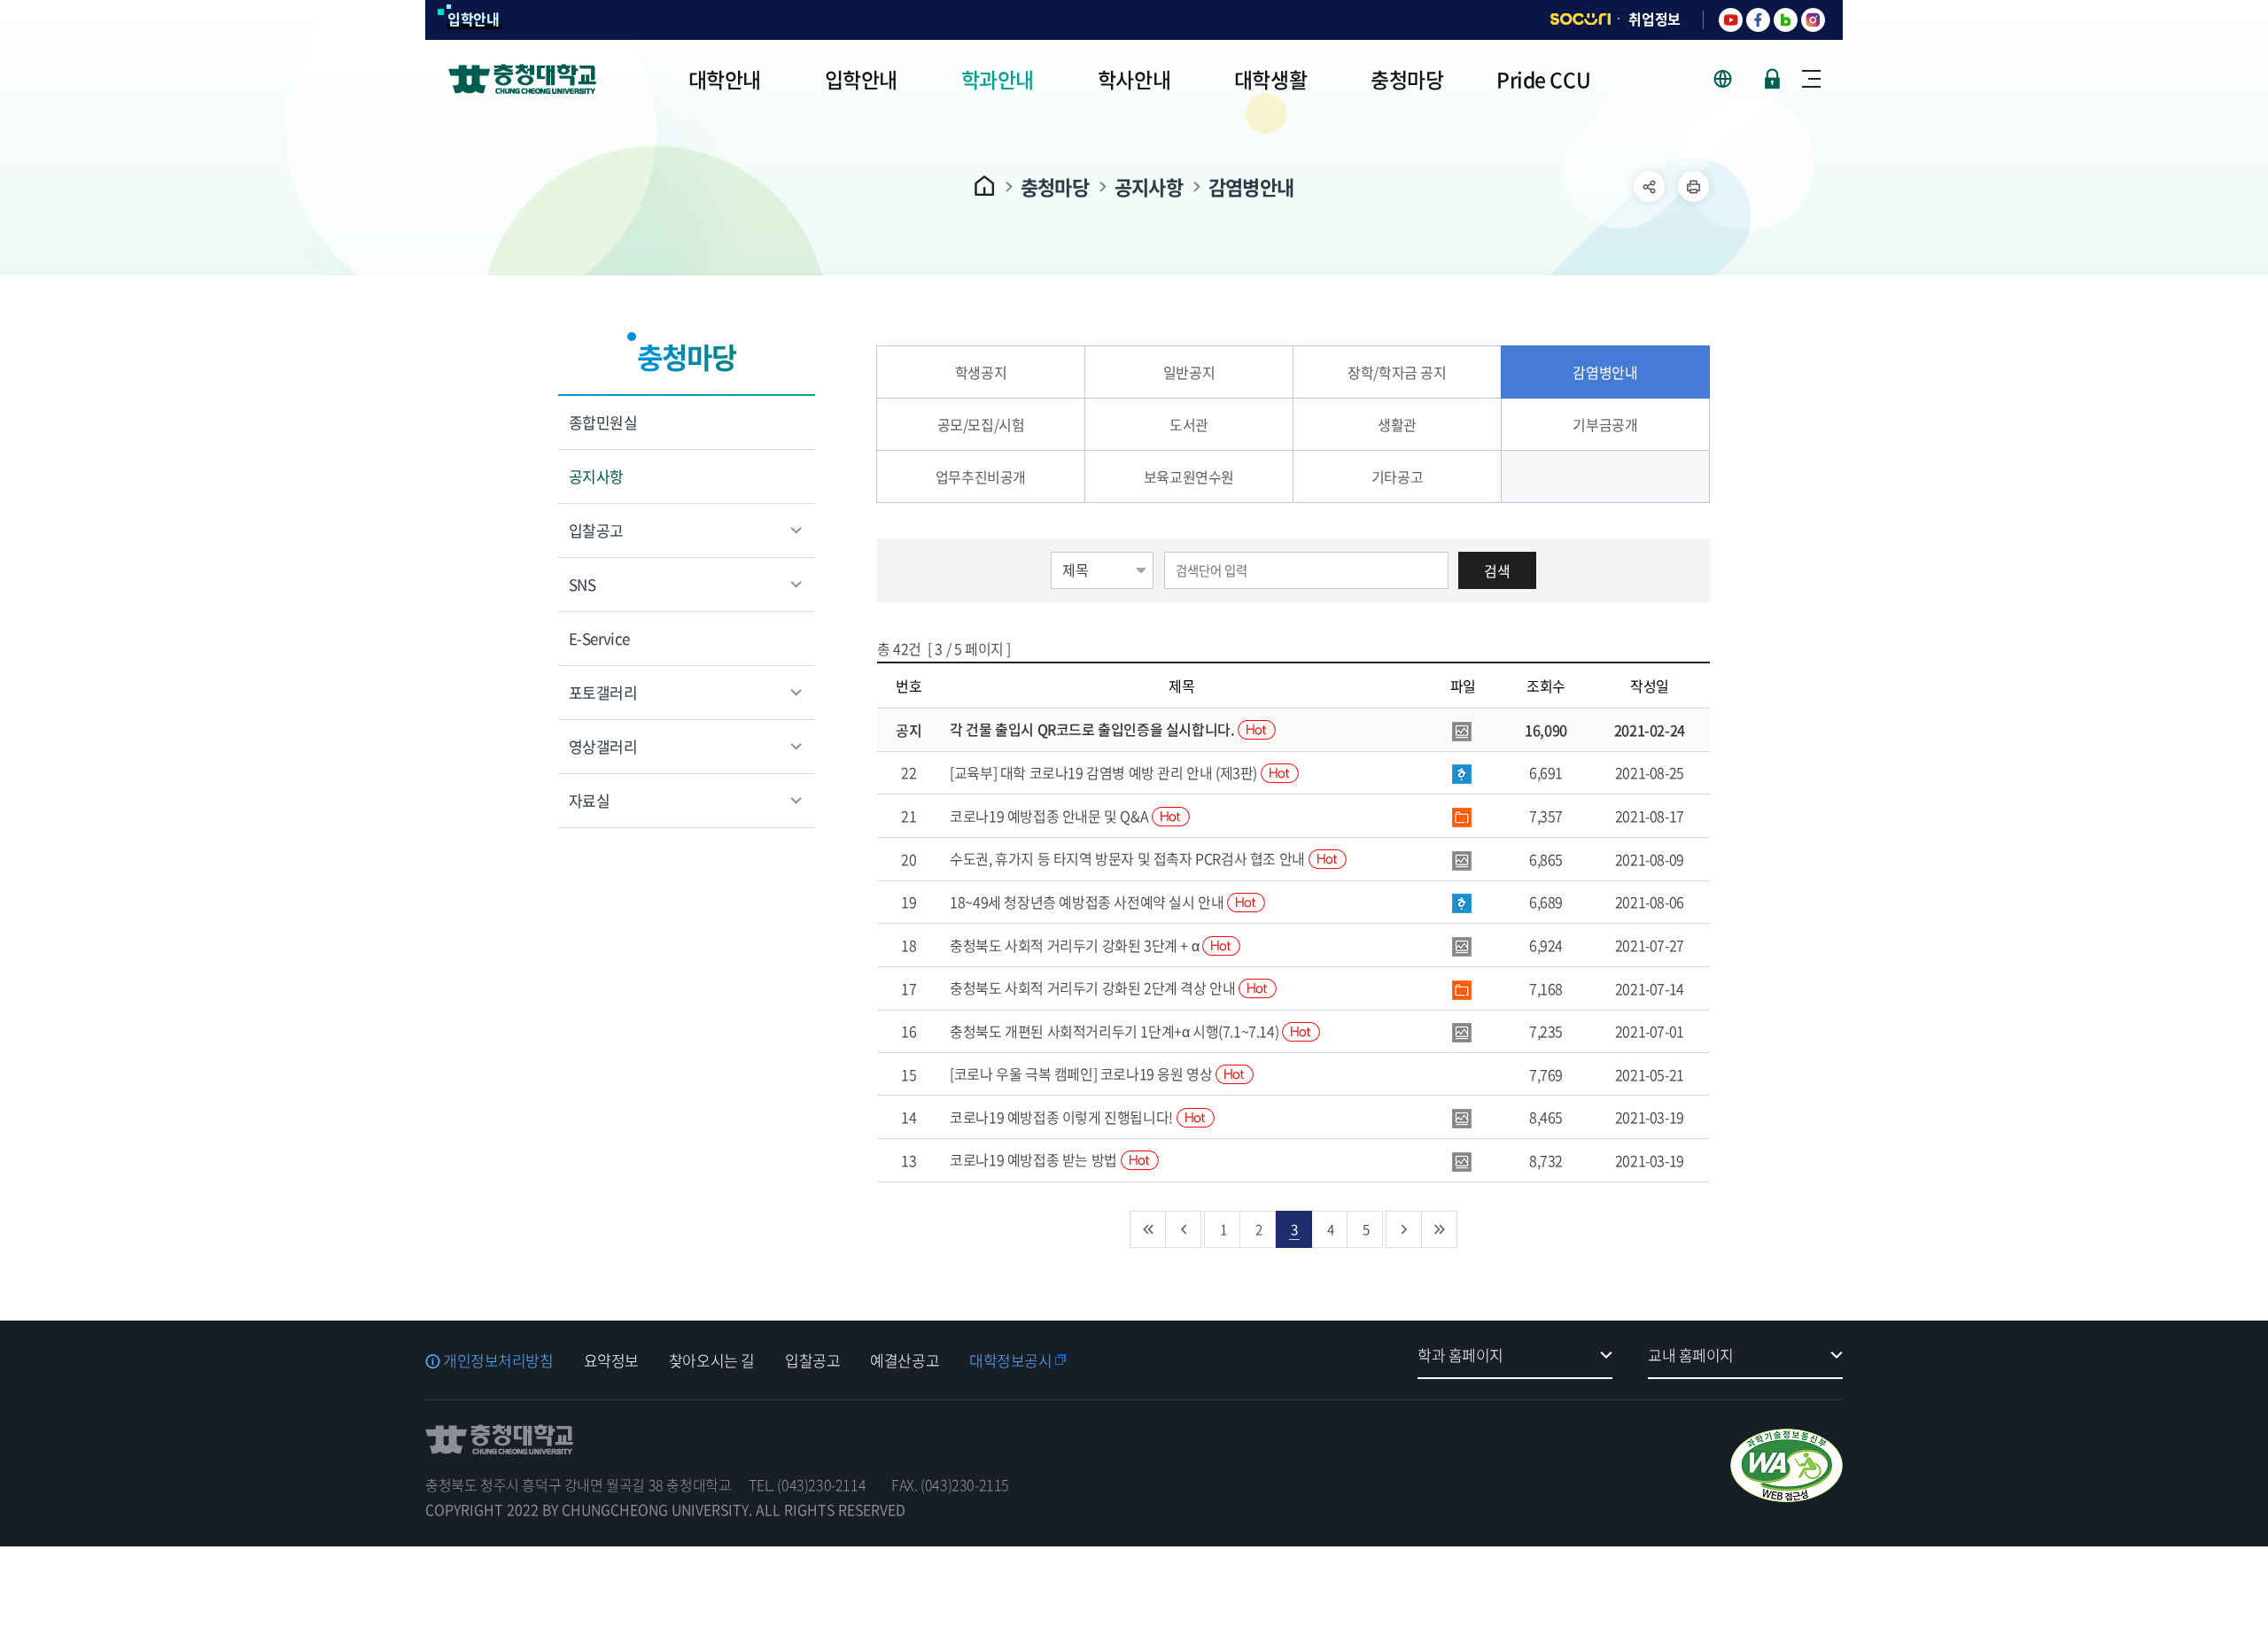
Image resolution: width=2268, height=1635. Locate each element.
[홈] (985, 186)
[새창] (1731, 20)
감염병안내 (1251, 186)
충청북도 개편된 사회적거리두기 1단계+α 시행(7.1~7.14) (1116, 1031)
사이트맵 (1811, 79)
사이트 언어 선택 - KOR (1733, 79)
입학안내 (474, 19)
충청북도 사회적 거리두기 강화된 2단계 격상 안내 (1094, 988)
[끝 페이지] (1440, 1229)
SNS (582, 584)
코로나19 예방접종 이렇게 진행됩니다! (1063, 1117)
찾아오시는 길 (712, 1360)
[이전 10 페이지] (1184, 1229)
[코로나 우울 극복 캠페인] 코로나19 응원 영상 (1083, 1073)
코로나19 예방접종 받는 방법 (1035, 1159)
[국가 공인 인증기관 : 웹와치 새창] (1786, 1465)
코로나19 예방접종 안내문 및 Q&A (1051, 816)
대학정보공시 (1010, 1360)
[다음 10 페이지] (1404, 1229)
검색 (1497, 570)
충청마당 (1055, 186)
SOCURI (1581, 19)
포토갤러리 (603, 692)
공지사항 (1149, 186)
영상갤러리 (603, 746)
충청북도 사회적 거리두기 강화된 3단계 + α (1076, 945)
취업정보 (1654, 19)
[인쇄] (1693, 186)
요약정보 (611, 1360)
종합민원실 (603, 422)
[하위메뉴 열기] (1649, 186)
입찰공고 (596, 530)
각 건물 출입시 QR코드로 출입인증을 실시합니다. (1094, 729)
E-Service (599, 638)
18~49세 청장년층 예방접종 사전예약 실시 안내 (1088, 902)
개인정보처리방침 (498, 1360)
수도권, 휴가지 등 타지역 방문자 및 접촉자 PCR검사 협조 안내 (1129, 858)
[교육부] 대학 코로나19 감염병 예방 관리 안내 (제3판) (1105, 772)
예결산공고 (905, 1360)
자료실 (589, 800)
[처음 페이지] (1148, 1229)
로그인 (1772, 79)
